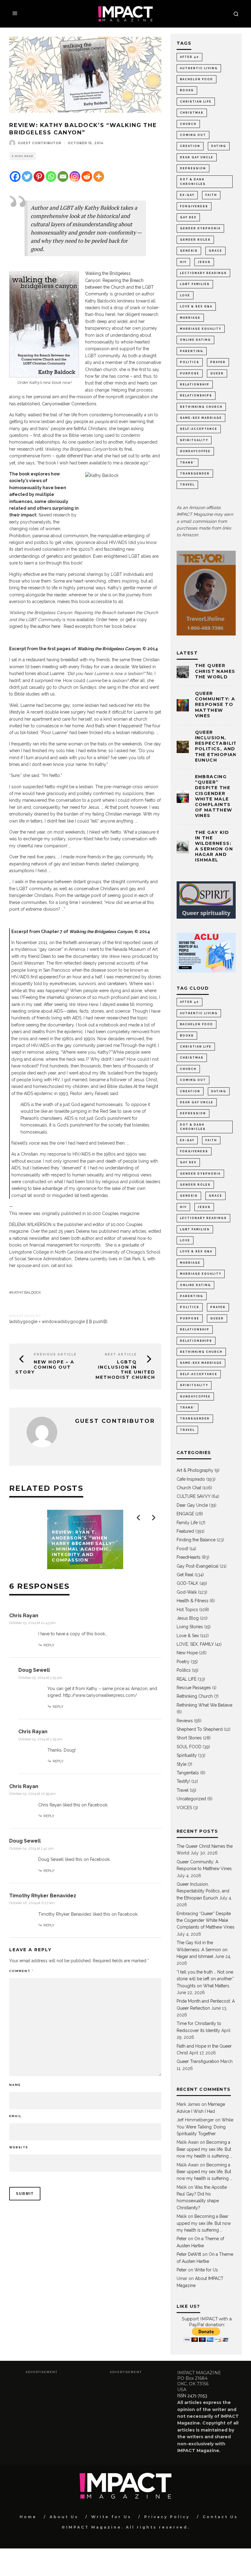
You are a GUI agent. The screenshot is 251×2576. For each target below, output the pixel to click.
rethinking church (201, 407)
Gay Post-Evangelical (198, 1566)
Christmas (192, 113)
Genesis (189, 251)
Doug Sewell (34, 1670)
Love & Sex (188, 1636)
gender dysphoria (200, 228)
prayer (218, 362)
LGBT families (195, 284)
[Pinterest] (39, 176)
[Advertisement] (61, 2417)
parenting (192, 351)
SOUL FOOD (189, 1747)
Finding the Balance (196, 1540)
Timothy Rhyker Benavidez (43, 1896)
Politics (190, 362)
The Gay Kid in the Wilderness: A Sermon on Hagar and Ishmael (214, 846)
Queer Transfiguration (198, 2061)
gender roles (195, 240)
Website (19, 2147)
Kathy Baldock (26, 1292)
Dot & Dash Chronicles (193, 182)
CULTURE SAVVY (193, 1496)
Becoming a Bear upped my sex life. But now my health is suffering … (204, 2149)
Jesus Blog (188, 1618)
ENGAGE (185, 1514)
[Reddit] (87, 176)
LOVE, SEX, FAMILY (195, 1644)
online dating (195, 340)
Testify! (183, 1781)
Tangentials (188, 1773)
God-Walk (187, 1592)
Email (15, 2116)
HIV (183, 262)
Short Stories (189, 1738)
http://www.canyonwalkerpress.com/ (100, 1695)
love (185, 295)
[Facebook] (15, 176)
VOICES (184, 1808)
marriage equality (201, 329)
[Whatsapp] (51, 176)
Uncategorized (191, 1799)
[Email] (63, 176)
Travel (183, 1790)
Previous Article (55, 1354)
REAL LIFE (187, 1679)
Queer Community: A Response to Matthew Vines (215, 705)
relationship (195, 384)
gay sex (188, 217)
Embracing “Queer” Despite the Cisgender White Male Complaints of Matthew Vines (214, 796)
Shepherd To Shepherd (200, 1729)
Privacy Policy (167, 2517)
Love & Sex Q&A (196, 306)
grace (215, 251)
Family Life (187, 1523)
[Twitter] (27, 176)
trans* (187, 463)
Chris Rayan (24, 1616)
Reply (49, 1645)
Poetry (183, 1662)
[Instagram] (75, 176)
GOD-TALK (187, 1583)
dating (219, 146)
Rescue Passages (194, 1688)
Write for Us (206, 2270)
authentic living (199, 68)
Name (15, 2085)
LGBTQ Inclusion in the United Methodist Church (125, 1370)
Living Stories (190, 1627)
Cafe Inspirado (191, 1479)
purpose (190, 373)
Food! (182, 1549)
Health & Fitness (193, 1601)
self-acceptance (199, 429)
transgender (195, 474)
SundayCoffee (195, 451)
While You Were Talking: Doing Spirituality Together (205, 2127)
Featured (185, 1531)
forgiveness (194, 206)
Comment (21, 1971)
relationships (196, 396)
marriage (190, 318)
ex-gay (187, 195)
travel (187, 485)
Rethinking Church (195, 1696)
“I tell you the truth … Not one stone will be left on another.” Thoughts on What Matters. (205, 1979)
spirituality (194, 440)
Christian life (196, 102)
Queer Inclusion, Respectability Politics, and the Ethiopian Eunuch (218, 746)
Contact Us (220, 2517)
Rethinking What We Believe (204, 1705)
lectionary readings (203, 273)
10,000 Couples (103, 1213)
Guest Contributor (40, 143)
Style (182, 1764)
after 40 (189, 57)
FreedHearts (189, 1557)
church (188, 124)
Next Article (121, 1354)
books (187, 90)
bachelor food (197, 79)
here (113, 620)
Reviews (185, 1721)
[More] (99, 176)
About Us (64, 2517)
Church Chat (189, 1488)
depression (193, 168)
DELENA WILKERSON (30, 1224)
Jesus (204, 262)
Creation (190, 146)
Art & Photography (195, 1470)
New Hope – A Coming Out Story (45, 1367)
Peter (182, 2239)
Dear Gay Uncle (197, 157)
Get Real (185, 1575)
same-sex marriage (201, 418)
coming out (193, 135)
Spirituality (187, 1755)
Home (28, 2517)
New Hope (187, 1653)
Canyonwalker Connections (69, 404)
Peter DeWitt (189, 2254)
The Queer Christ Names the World (215, 671)
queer (217, 373)
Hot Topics (187, 1610)
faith (211, 195)
